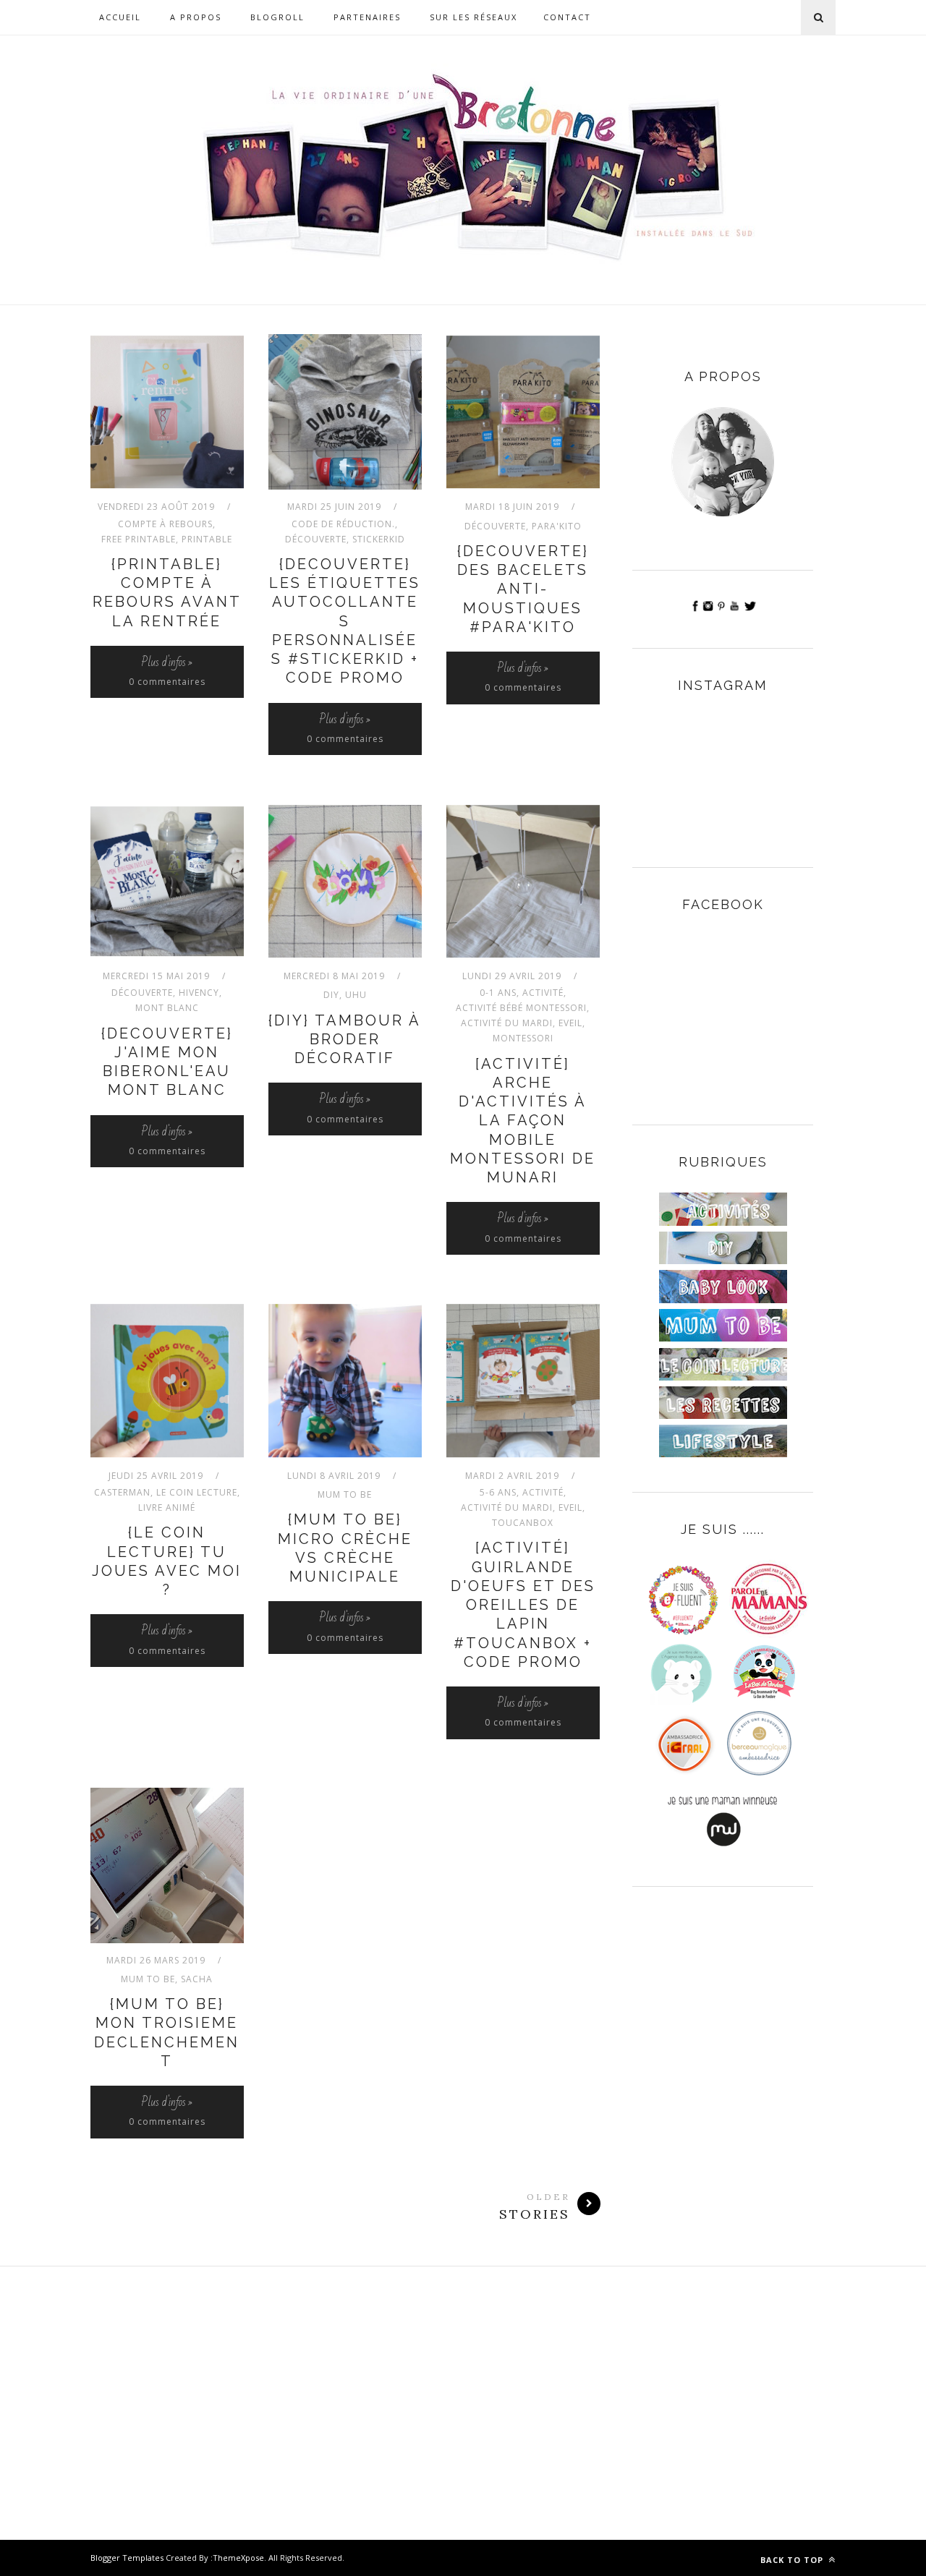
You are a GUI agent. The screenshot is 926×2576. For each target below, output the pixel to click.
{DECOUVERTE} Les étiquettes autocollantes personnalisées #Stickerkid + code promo (345, 621)
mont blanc (167, 1008)
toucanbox (523, 1523)
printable (207, 539)
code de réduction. (343, 524)
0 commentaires (167, 682)
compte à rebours (165, 524)
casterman (122, 1492)
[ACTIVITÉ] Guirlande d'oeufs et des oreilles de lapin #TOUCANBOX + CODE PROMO (523, 1605)
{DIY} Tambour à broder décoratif (345, 1040)
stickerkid (379, 539)
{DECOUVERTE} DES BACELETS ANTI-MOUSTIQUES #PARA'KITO (523, 589)
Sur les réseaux (473, 17)
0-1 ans (498, 993)
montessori (523, 1038)
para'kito (557, 526)
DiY (331, 995)
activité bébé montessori (521, 1008)
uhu (356, 995)
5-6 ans (498, 1492)
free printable (139, 539)
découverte (316, 539)
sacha (197, 1979)
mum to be (345, 1494)
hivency (199, 993)
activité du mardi (507, 1023)
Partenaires (367, 17)
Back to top (793, 2560)
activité (543, 993)
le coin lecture (197, 1492)
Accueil (120, 17)
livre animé (167, 1507)
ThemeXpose (238, 2558)
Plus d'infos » (167, 662)
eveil (570, 1023)
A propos (196, 17)
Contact (567, 17)
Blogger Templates (127, 2558)
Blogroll (277, 17)
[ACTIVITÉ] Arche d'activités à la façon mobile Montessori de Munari (523, 1121)
